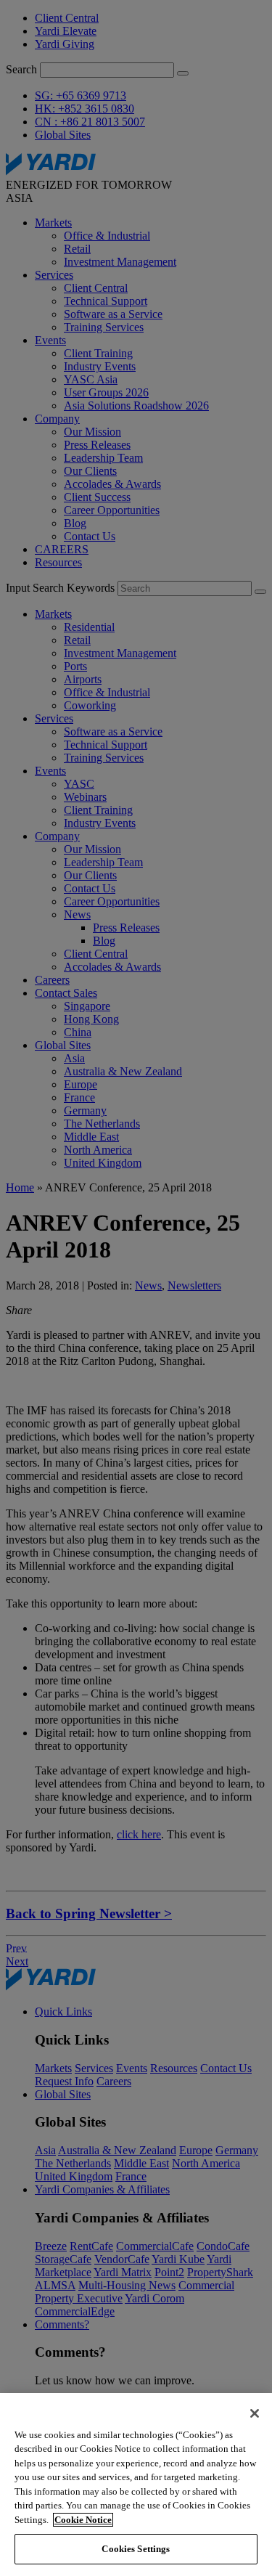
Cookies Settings (136, 2549)
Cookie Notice (83, 2520)
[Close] (255, 2413)
